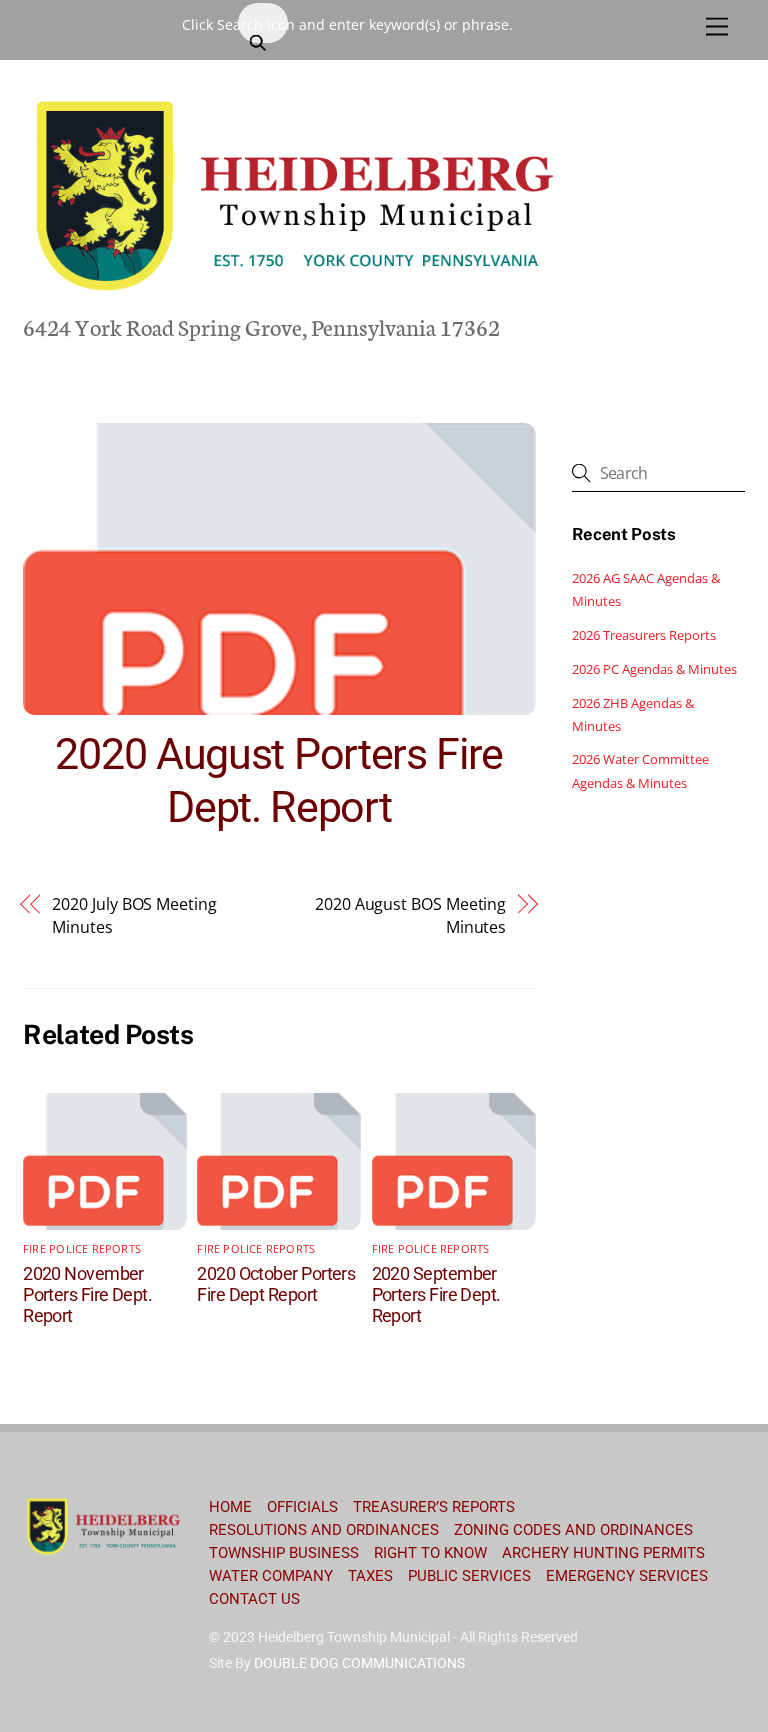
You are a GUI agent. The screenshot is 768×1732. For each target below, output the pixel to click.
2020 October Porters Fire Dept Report (276, 1284)
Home (230, 1507)
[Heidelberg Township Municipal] (298, 293)
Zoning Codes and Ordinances (573, 1530)
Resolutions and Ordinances (324, 1530)
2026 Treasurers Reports (644, 635)
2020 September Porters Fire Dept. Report (436, 1294)
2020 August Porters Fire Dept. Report (279, 780)
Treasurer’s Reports (434, 1507)
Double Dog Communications (359, 1663)
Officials (302, 1507)
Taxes (370, 1576)
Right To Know (430, 1553)
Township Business (284, 1553)
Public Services (469, 1576)
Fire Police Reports (82, 1249)
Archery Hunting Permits (603, 1553)
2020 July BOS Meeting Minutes (134, 915)
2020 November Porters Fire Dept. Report (87, 1294)
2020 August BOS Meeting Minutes (410, 915)
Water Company (271, 1576)
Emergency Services (627, 1576)
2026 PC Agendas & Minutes (654, 669)
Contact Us (254, 1599)
